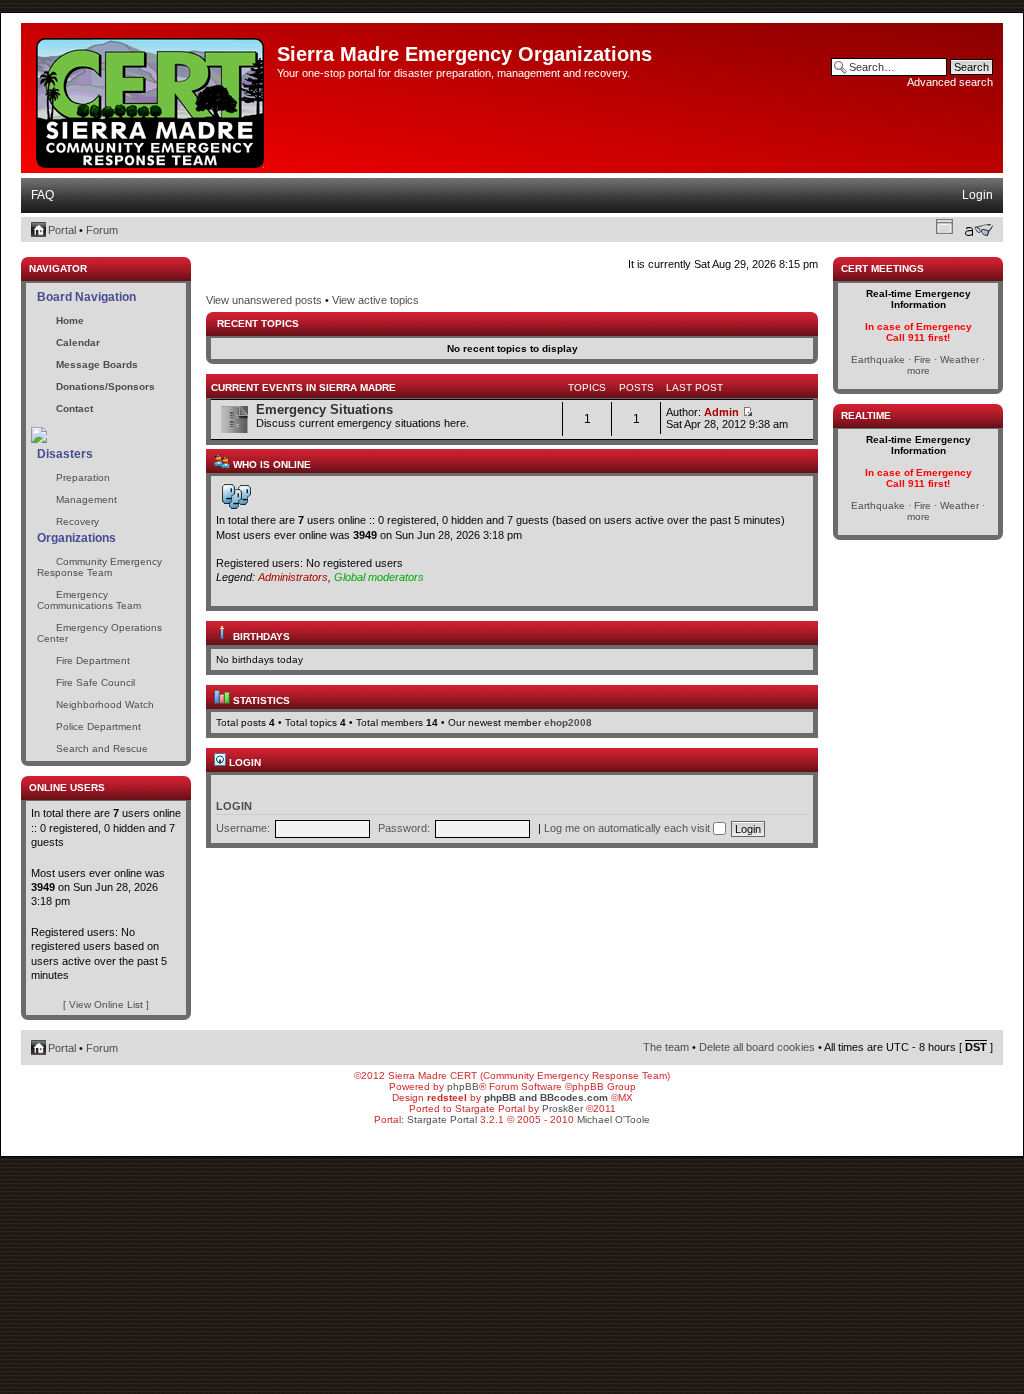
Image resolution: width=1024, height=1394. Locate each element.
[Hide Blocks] (27, 251)
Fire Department (93, 660)
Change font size (978, 230)
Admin (721, 412)
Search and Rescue (102, 748)
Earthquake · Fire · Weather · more (918, 365)
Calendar (78, 342)
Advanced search (950, 82)
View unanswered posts (264, 300)
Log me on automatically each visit (628, 828)
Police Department (98, 726)
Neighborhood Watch (105, 704)
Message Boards (97, 364)
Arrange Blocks (944, 226)
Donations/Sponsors (105, 386)
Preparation (83, 477)
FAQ (42, 195)
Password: (404, 828)
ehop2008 (568, 722)
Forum (102, 230)
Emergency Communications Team (89, 600)
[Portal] (151, 99)
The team (666, 1047)
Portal (62, 230)
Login (977, 195)
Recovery (77, 521)
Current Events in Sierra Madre (303, 387)
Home (70, 320)
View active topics (375, 300)
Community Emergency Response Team (99, 567)
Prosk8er (562, 1108)
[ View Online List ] (106, 1004)
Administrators (293, 577)
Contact (74, 408)
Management (86, 499)
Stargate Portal (442, 1119)
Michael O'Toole (613, 1119)
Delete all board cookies (757, 1047)
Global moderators (379, 577)
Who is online (270, 464)
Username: (243, 828)
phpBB (463, 1086)
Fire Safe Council (95, 682)
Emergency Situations (324, 409)
